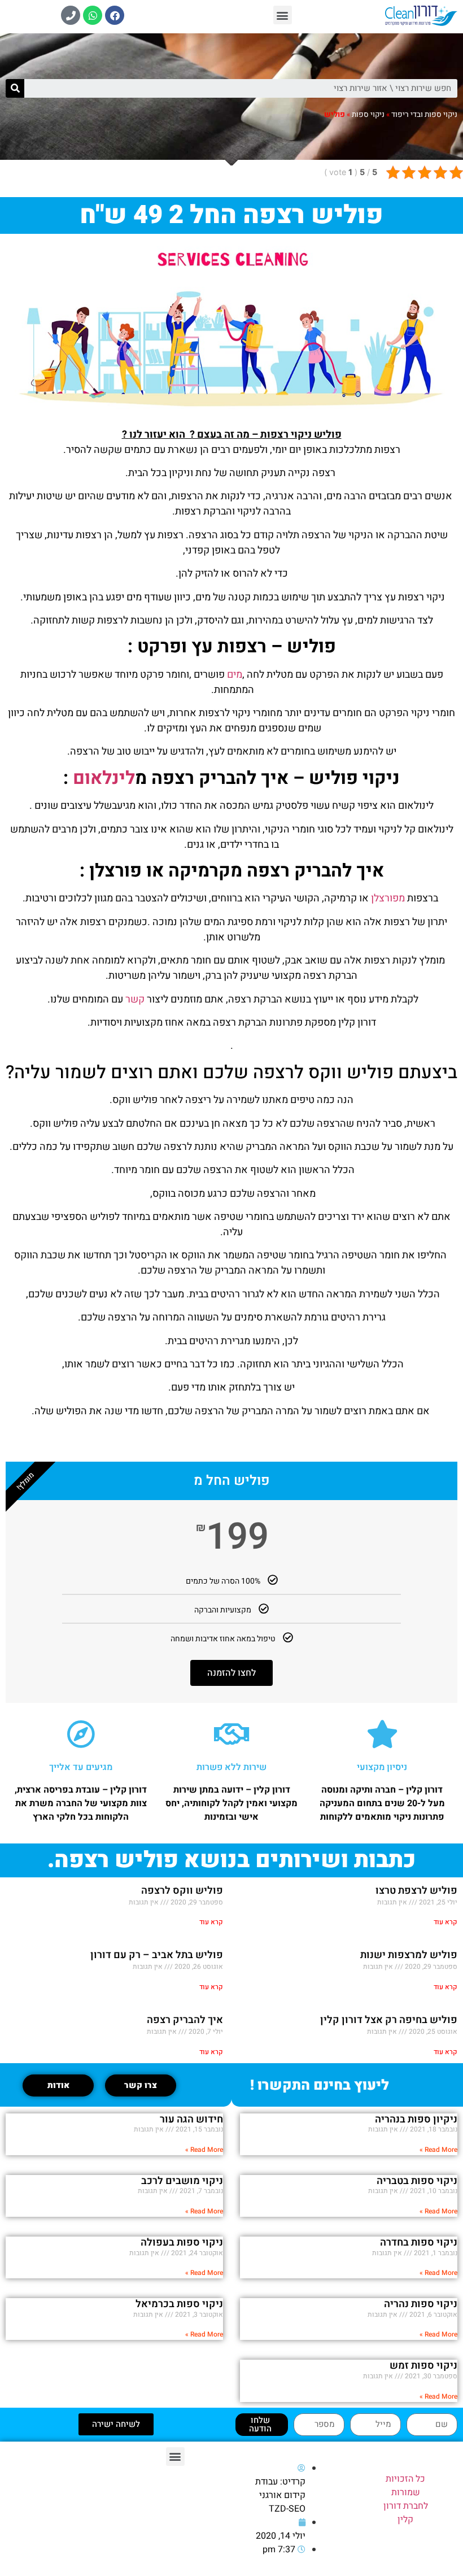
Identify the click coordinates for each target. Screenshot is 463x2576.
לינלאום (104, 778)
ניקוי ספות (368, 115)
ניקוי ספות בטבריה (417, 2181)
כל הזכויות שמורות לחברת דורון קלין (406, 2499)
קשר (134, 999)
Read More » (438, 2150)
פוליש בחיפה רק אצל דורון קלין (389, 2020)
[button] (283, 15)
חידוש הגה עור (191, 2119)
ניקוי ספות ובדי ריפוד (424, 115)
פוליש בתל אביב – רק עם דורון (157, 1955)
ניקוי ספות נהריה (421, 2304)
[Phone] (71, 15)
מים (233, 675)
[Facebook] (115, 15)
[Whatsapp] (93, 15)
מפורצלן (387, 898)
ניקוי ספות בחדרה (419, 2242)
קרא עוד (445, 1922)
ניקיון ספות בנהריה (416, 2119)
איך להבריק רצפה (185, 2020)
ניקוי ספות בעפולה (182, 2242)
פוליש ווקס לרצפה (182, 1891)
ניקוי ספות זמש (423, 2366)
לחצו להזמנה (231, 1673)
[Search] (15, 88)
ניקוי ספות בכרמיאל (179, 2304)
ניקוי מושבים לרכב (182, 2181)
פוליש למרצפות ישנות (409, 1955)
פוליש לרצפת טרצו (416, 1891)
